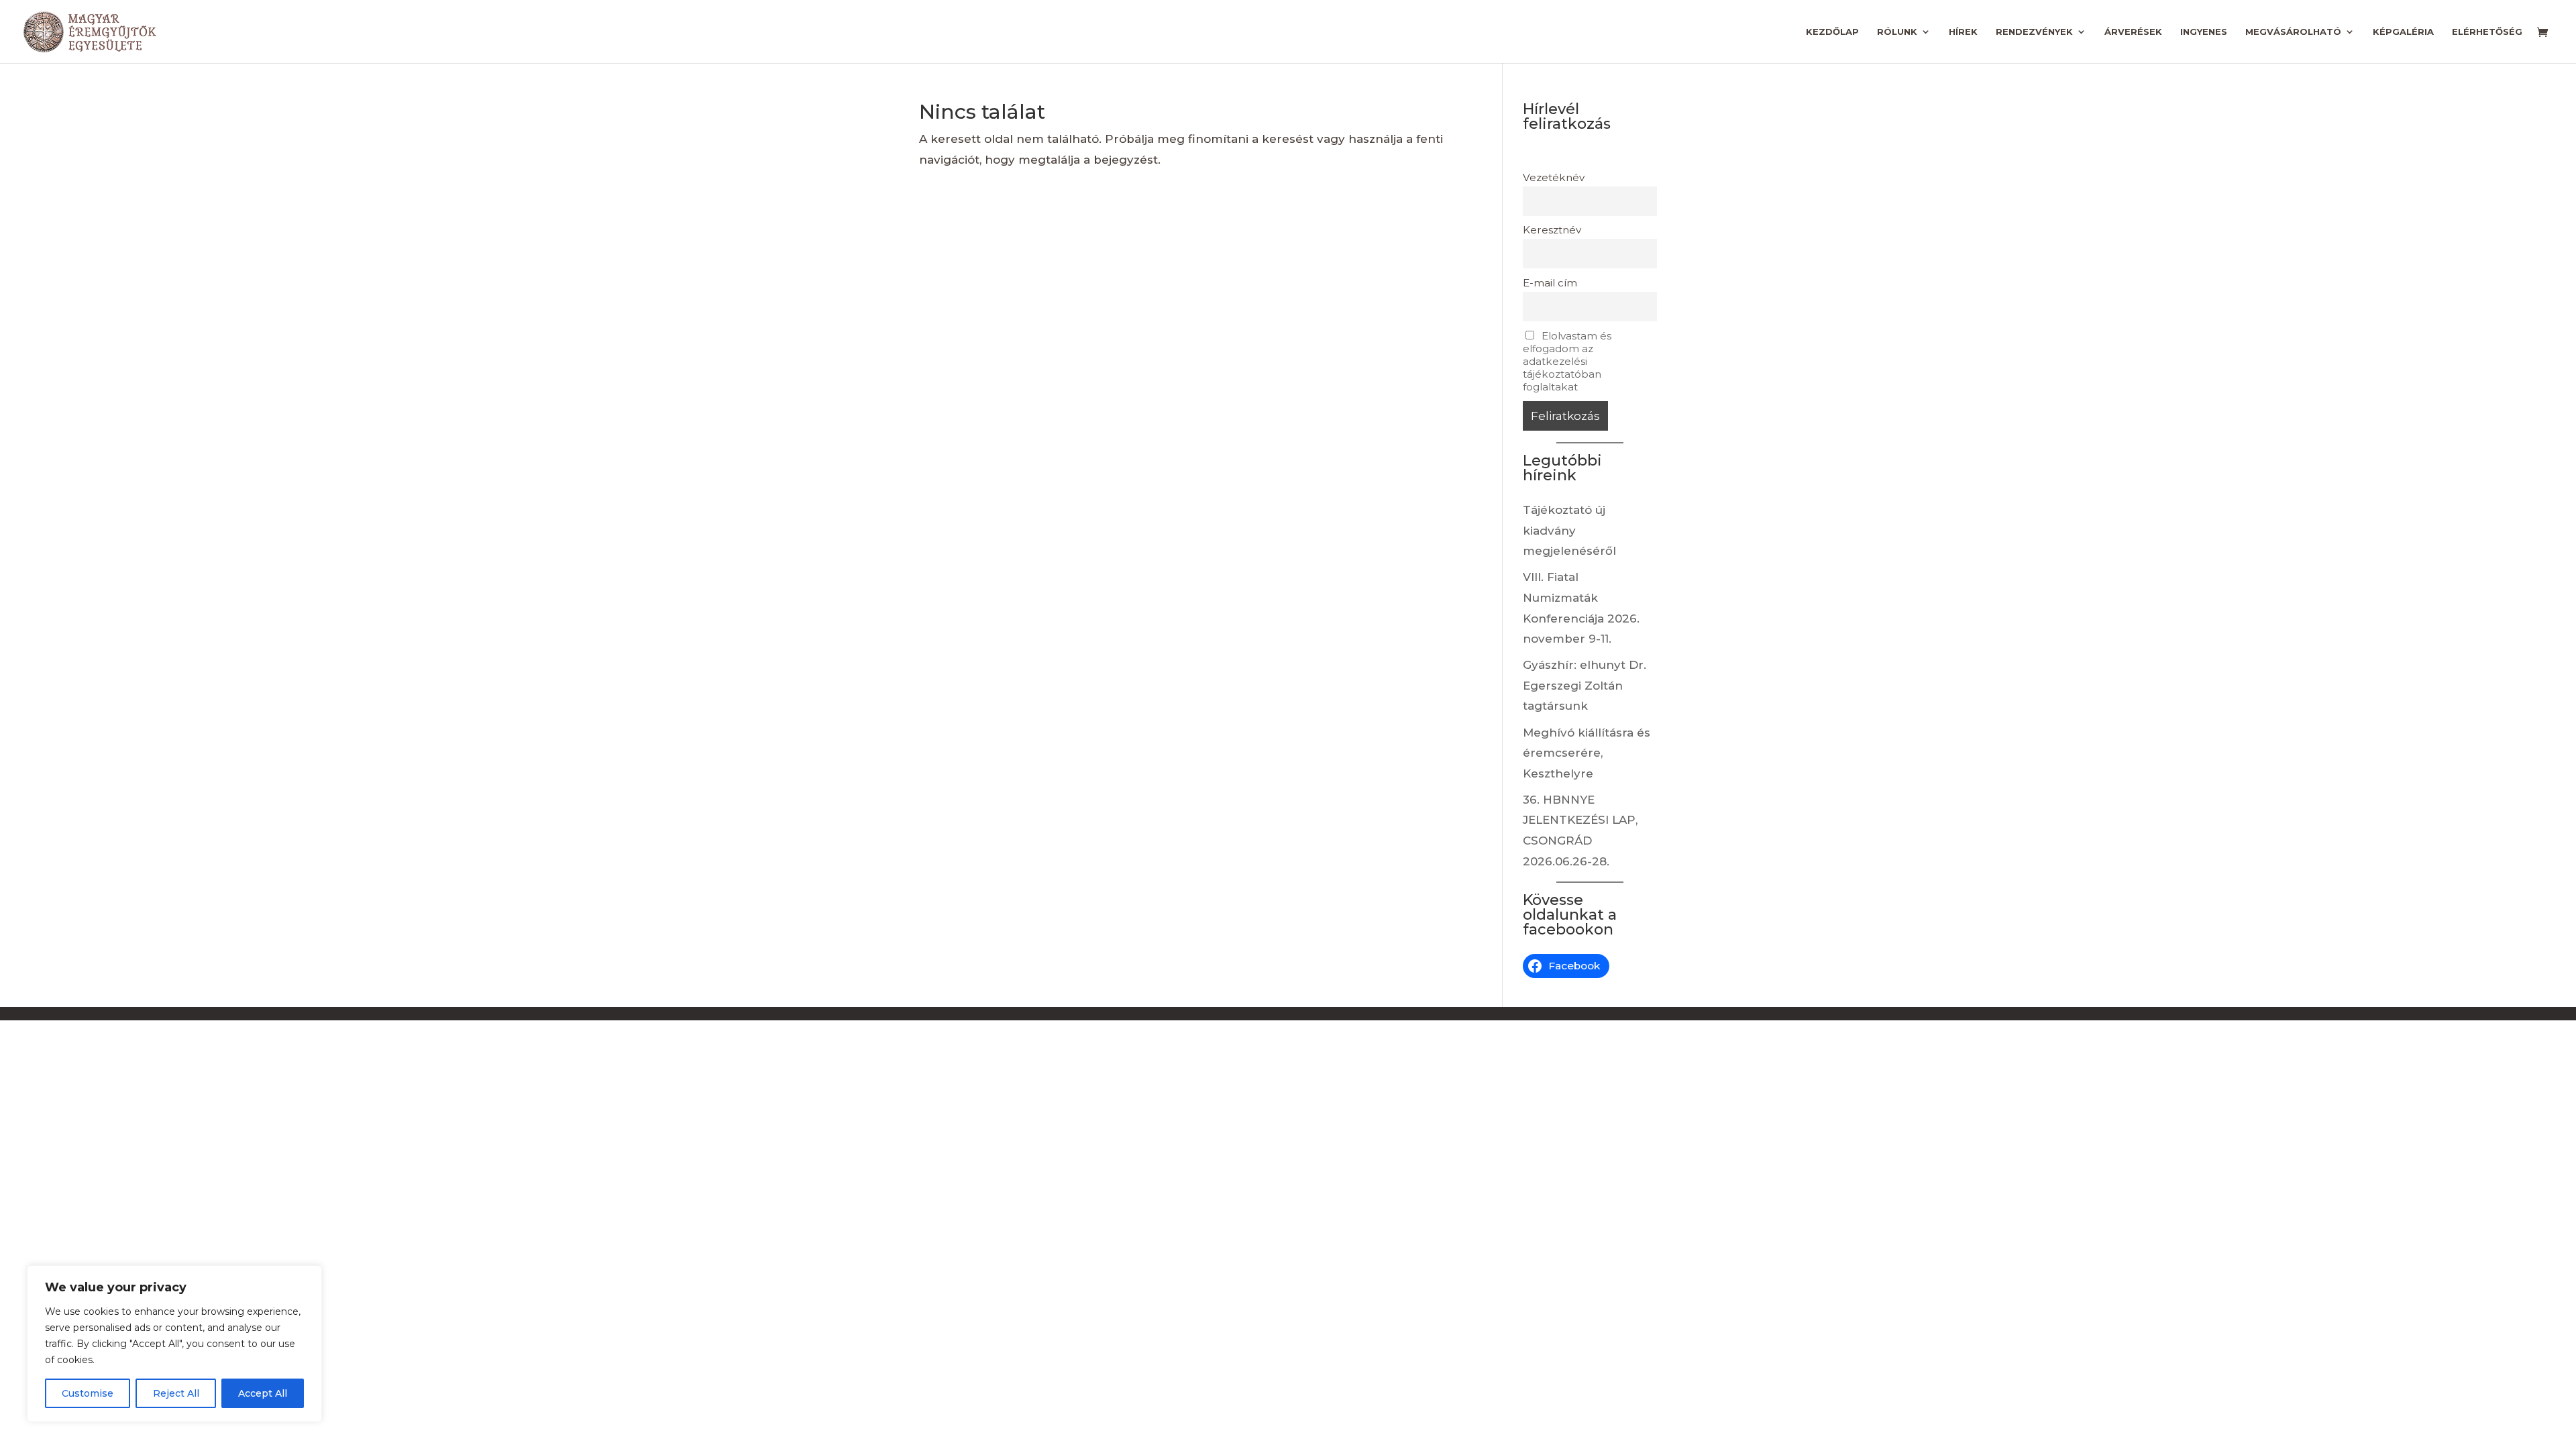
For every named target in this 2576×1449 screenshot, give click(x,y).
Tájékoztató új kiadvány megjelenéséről (1569, 530)
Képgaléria (2403, 32)
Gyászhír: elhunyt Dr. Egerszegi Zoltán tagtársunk (1585, 685)
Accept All (263, 1393)
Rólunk (1897, 32)
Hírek (1963, 32)
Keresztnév (1552, 230)
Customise (88, 1393)
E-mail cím (1550, 283)
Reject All (176, 1393)
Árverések (2133, 32)
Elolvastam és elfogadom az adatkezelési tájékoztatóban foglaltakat (1567, 361)
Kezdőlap (1832, 32)
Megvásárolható (2293, 32)
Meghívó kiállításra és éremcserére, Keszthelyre (1587, 753)
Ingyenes (2204, 32)
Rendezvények (2034, 32)
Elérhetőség (2487, 32)
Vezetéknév (1554, 177)
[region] (174, 1344)
